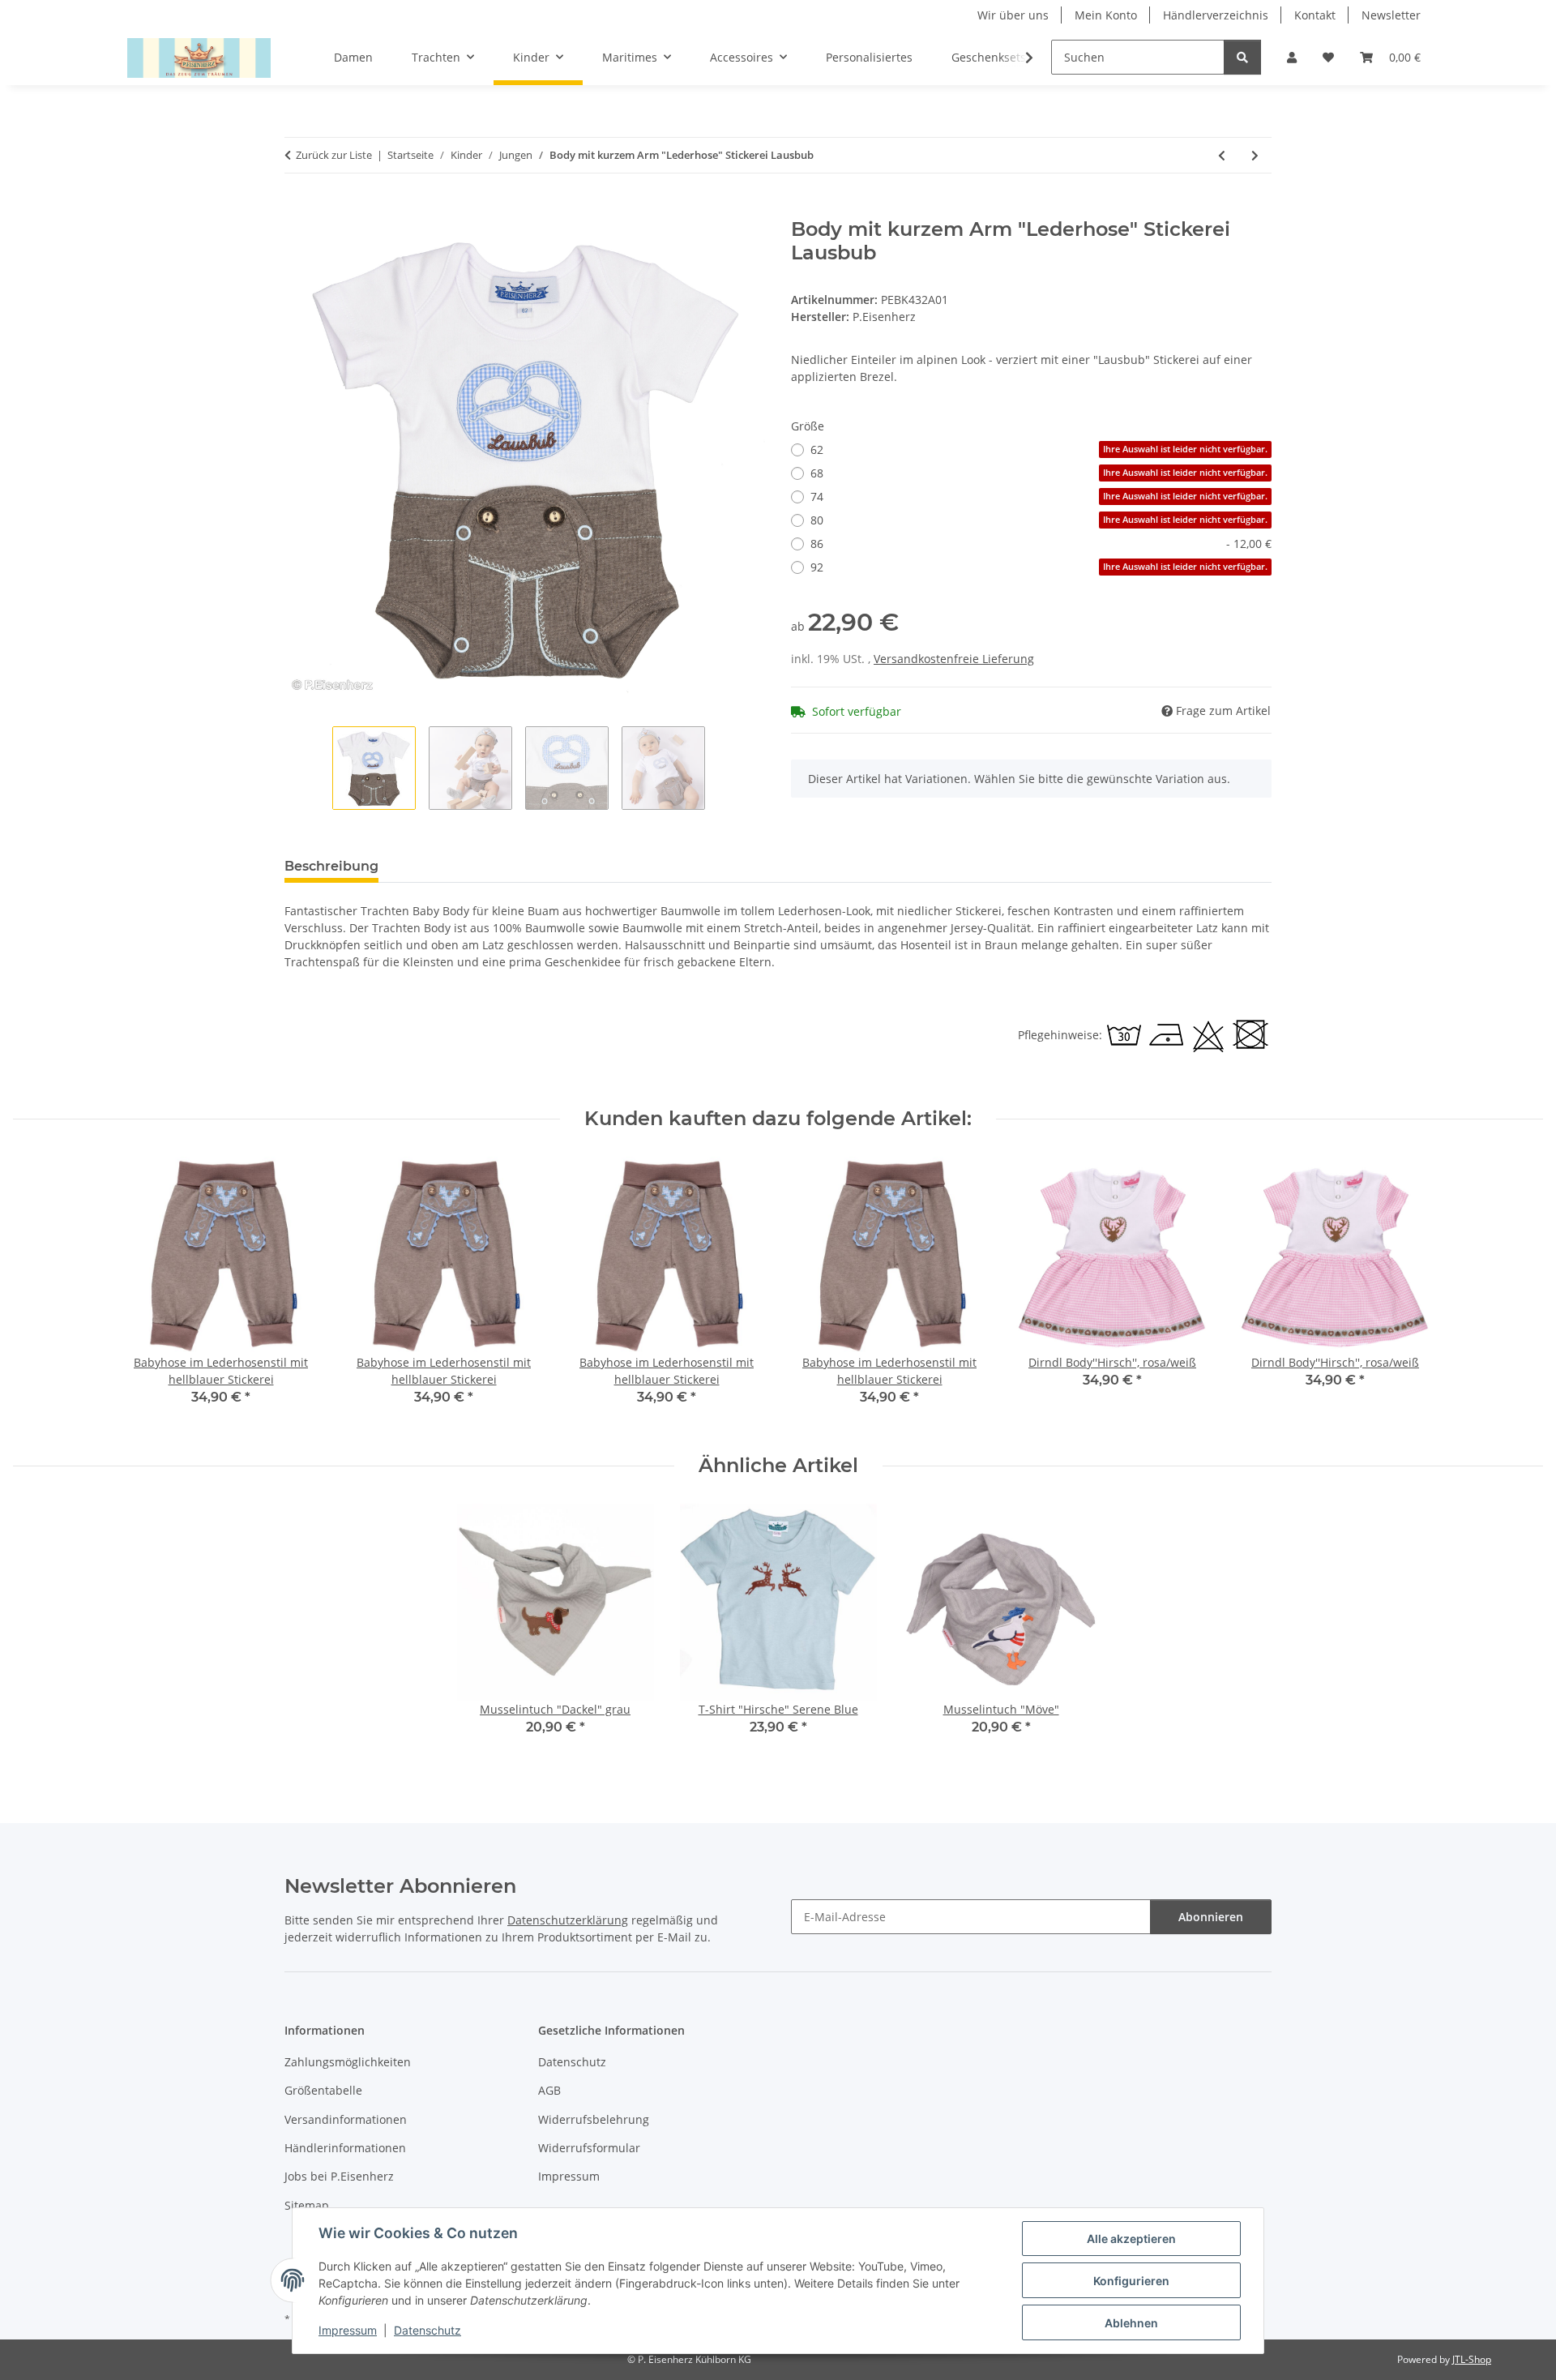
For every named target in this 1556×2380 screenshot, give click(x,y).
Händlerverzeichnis (1216, 15)
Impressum (348, 2330)
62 (1039, 449)
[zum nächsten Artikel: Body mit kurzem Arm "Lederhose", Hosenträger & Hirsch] (1255, 155)
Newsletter (1391, 15)
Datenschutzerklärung (568, 1920)
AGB (549, 2090)
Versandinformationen (346, 2119)
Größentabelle (323, 2090)
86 (1041, 544)
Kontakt (1315, 15)
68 (1039, 473)
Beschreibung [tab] (331, 866)
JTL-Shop (1472, 2359)
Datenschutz (427, 2330)
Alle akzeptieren (1131, 2239)
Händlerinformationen (345, 2148)
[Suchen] (1242, 57)
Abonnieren (1211, 1917)
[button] (1292, 57)
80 (1039, 520)
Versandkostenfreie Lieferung (954, 659)
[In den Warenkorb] (297, 209)
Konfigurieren (1131, 2281)
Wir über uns (1013, 15)
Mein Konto (1106, 15)
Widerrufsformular (589, 2148)
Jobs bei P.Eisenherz (339, 2176)
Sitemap (307, 2205)
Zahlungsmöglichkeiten (348, 2062)
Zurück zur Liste (334, 155)
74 (1039, 497)
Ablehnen (1131, 2323)
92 (1039, 567)
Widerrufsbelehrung (594, 2119)
